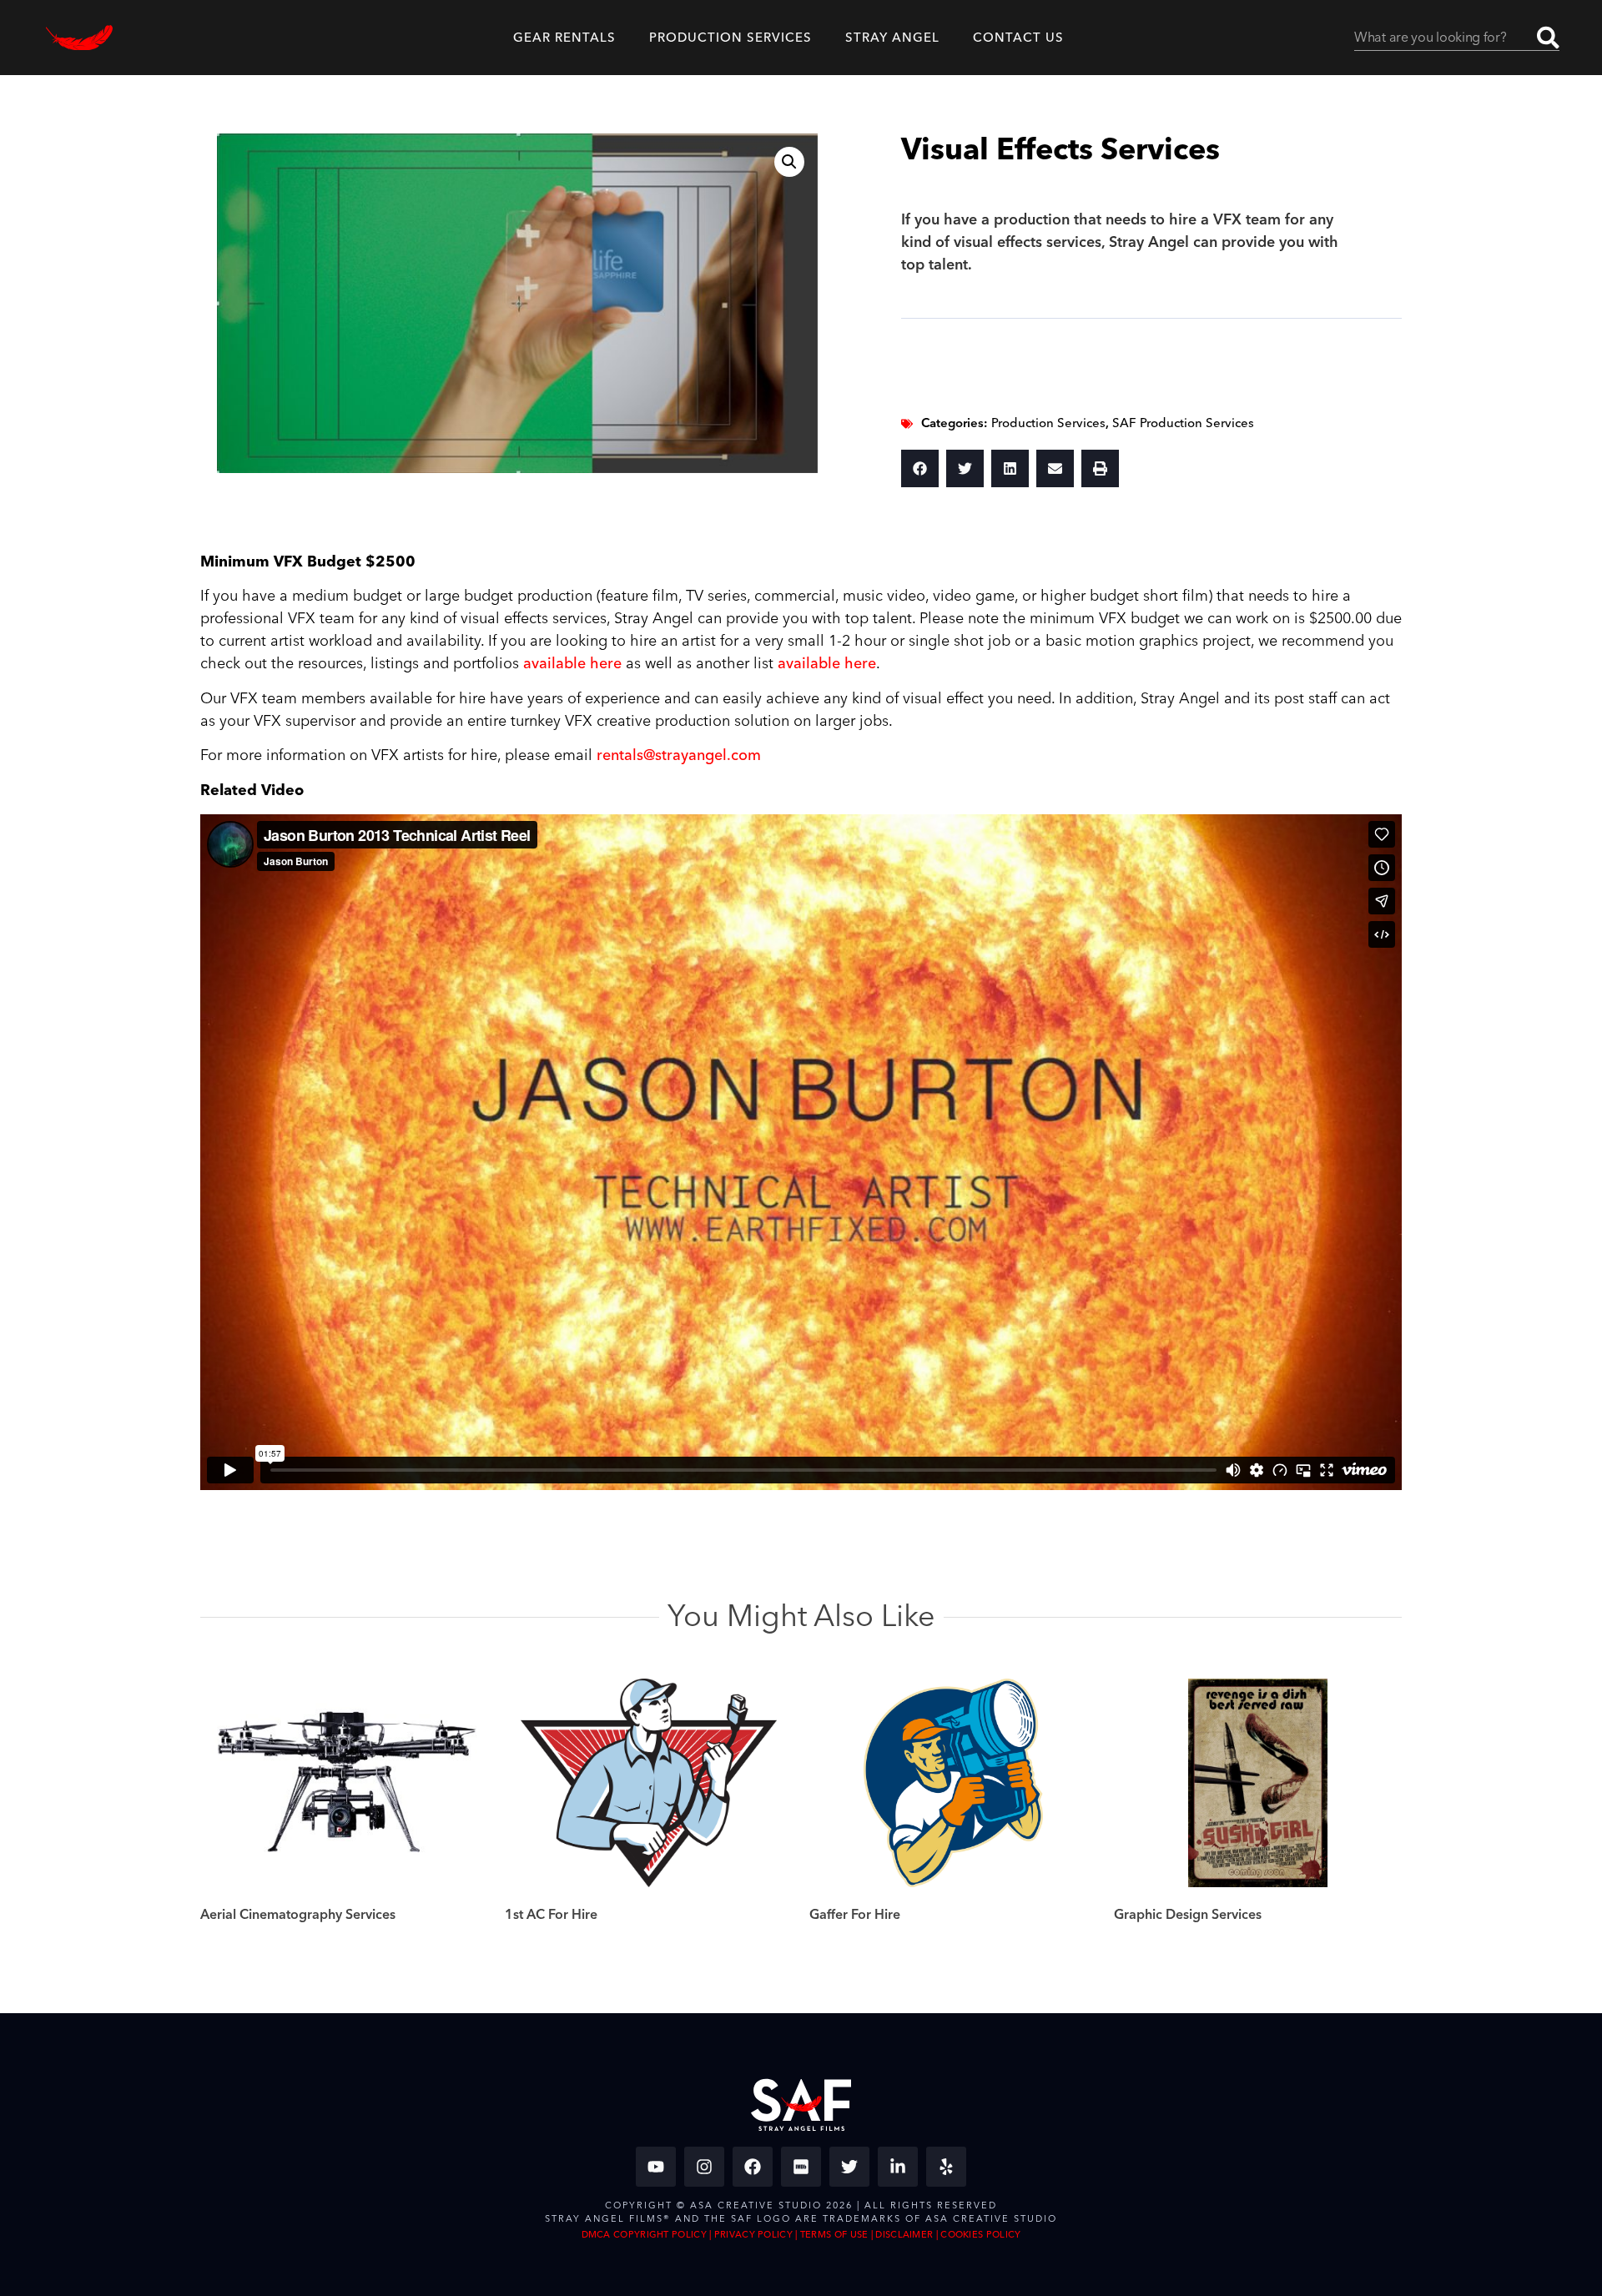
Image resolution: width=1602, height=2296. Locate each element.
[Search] (1548, 38)
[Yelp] (946, 2167)
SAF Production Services (1183, 423)
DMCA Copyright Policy (644, 2235)
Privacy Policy (753, 2235)
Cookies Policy (980, 2235)
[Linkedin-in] (898, 2167)
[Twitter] (849, 2167)
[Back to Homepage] (79, 38)
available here (572, 664)
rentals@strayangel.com (679, 755)
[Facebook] (753, 2167)
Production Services (1048, 423)
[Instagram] (704, 2167)
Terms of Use (834, 2235)
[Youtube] (656, 2167)
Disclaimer (904, 2235)
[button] (789, 162)
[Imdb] (801, 2167)
